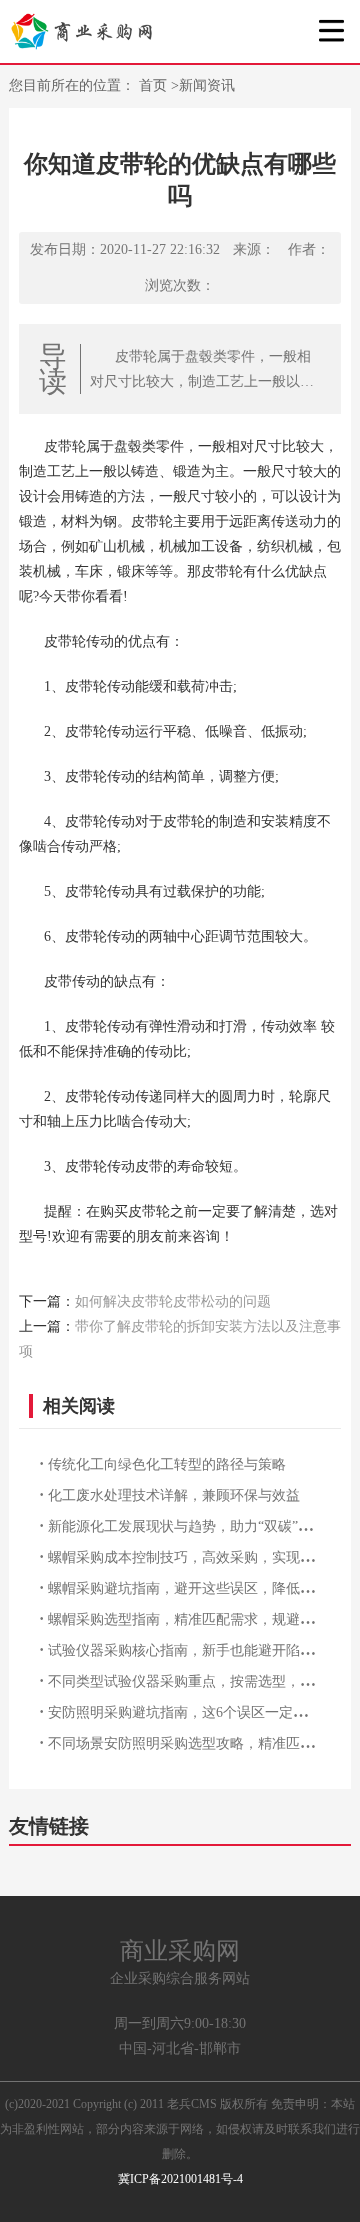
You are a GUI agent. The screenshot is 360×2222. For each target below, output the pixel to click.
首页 (155, 85)
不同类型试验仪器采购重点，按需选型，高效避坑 (202, 1681)
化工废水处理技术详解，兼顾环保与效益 (174, 1495)
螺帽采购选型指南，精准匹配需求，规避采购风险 (202, 1619)
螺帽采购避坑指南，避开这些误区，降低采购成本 (202, 1588)
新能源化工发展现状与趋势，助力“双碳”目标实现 (201, 1526)
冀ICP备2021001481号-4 (180, 2179)
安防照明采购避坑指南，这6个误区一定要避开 (191, 1712)
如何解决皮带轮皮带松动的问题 (173, 1301)
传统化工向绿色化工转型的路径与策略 (167, 1464)
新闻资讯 (207, 85)
